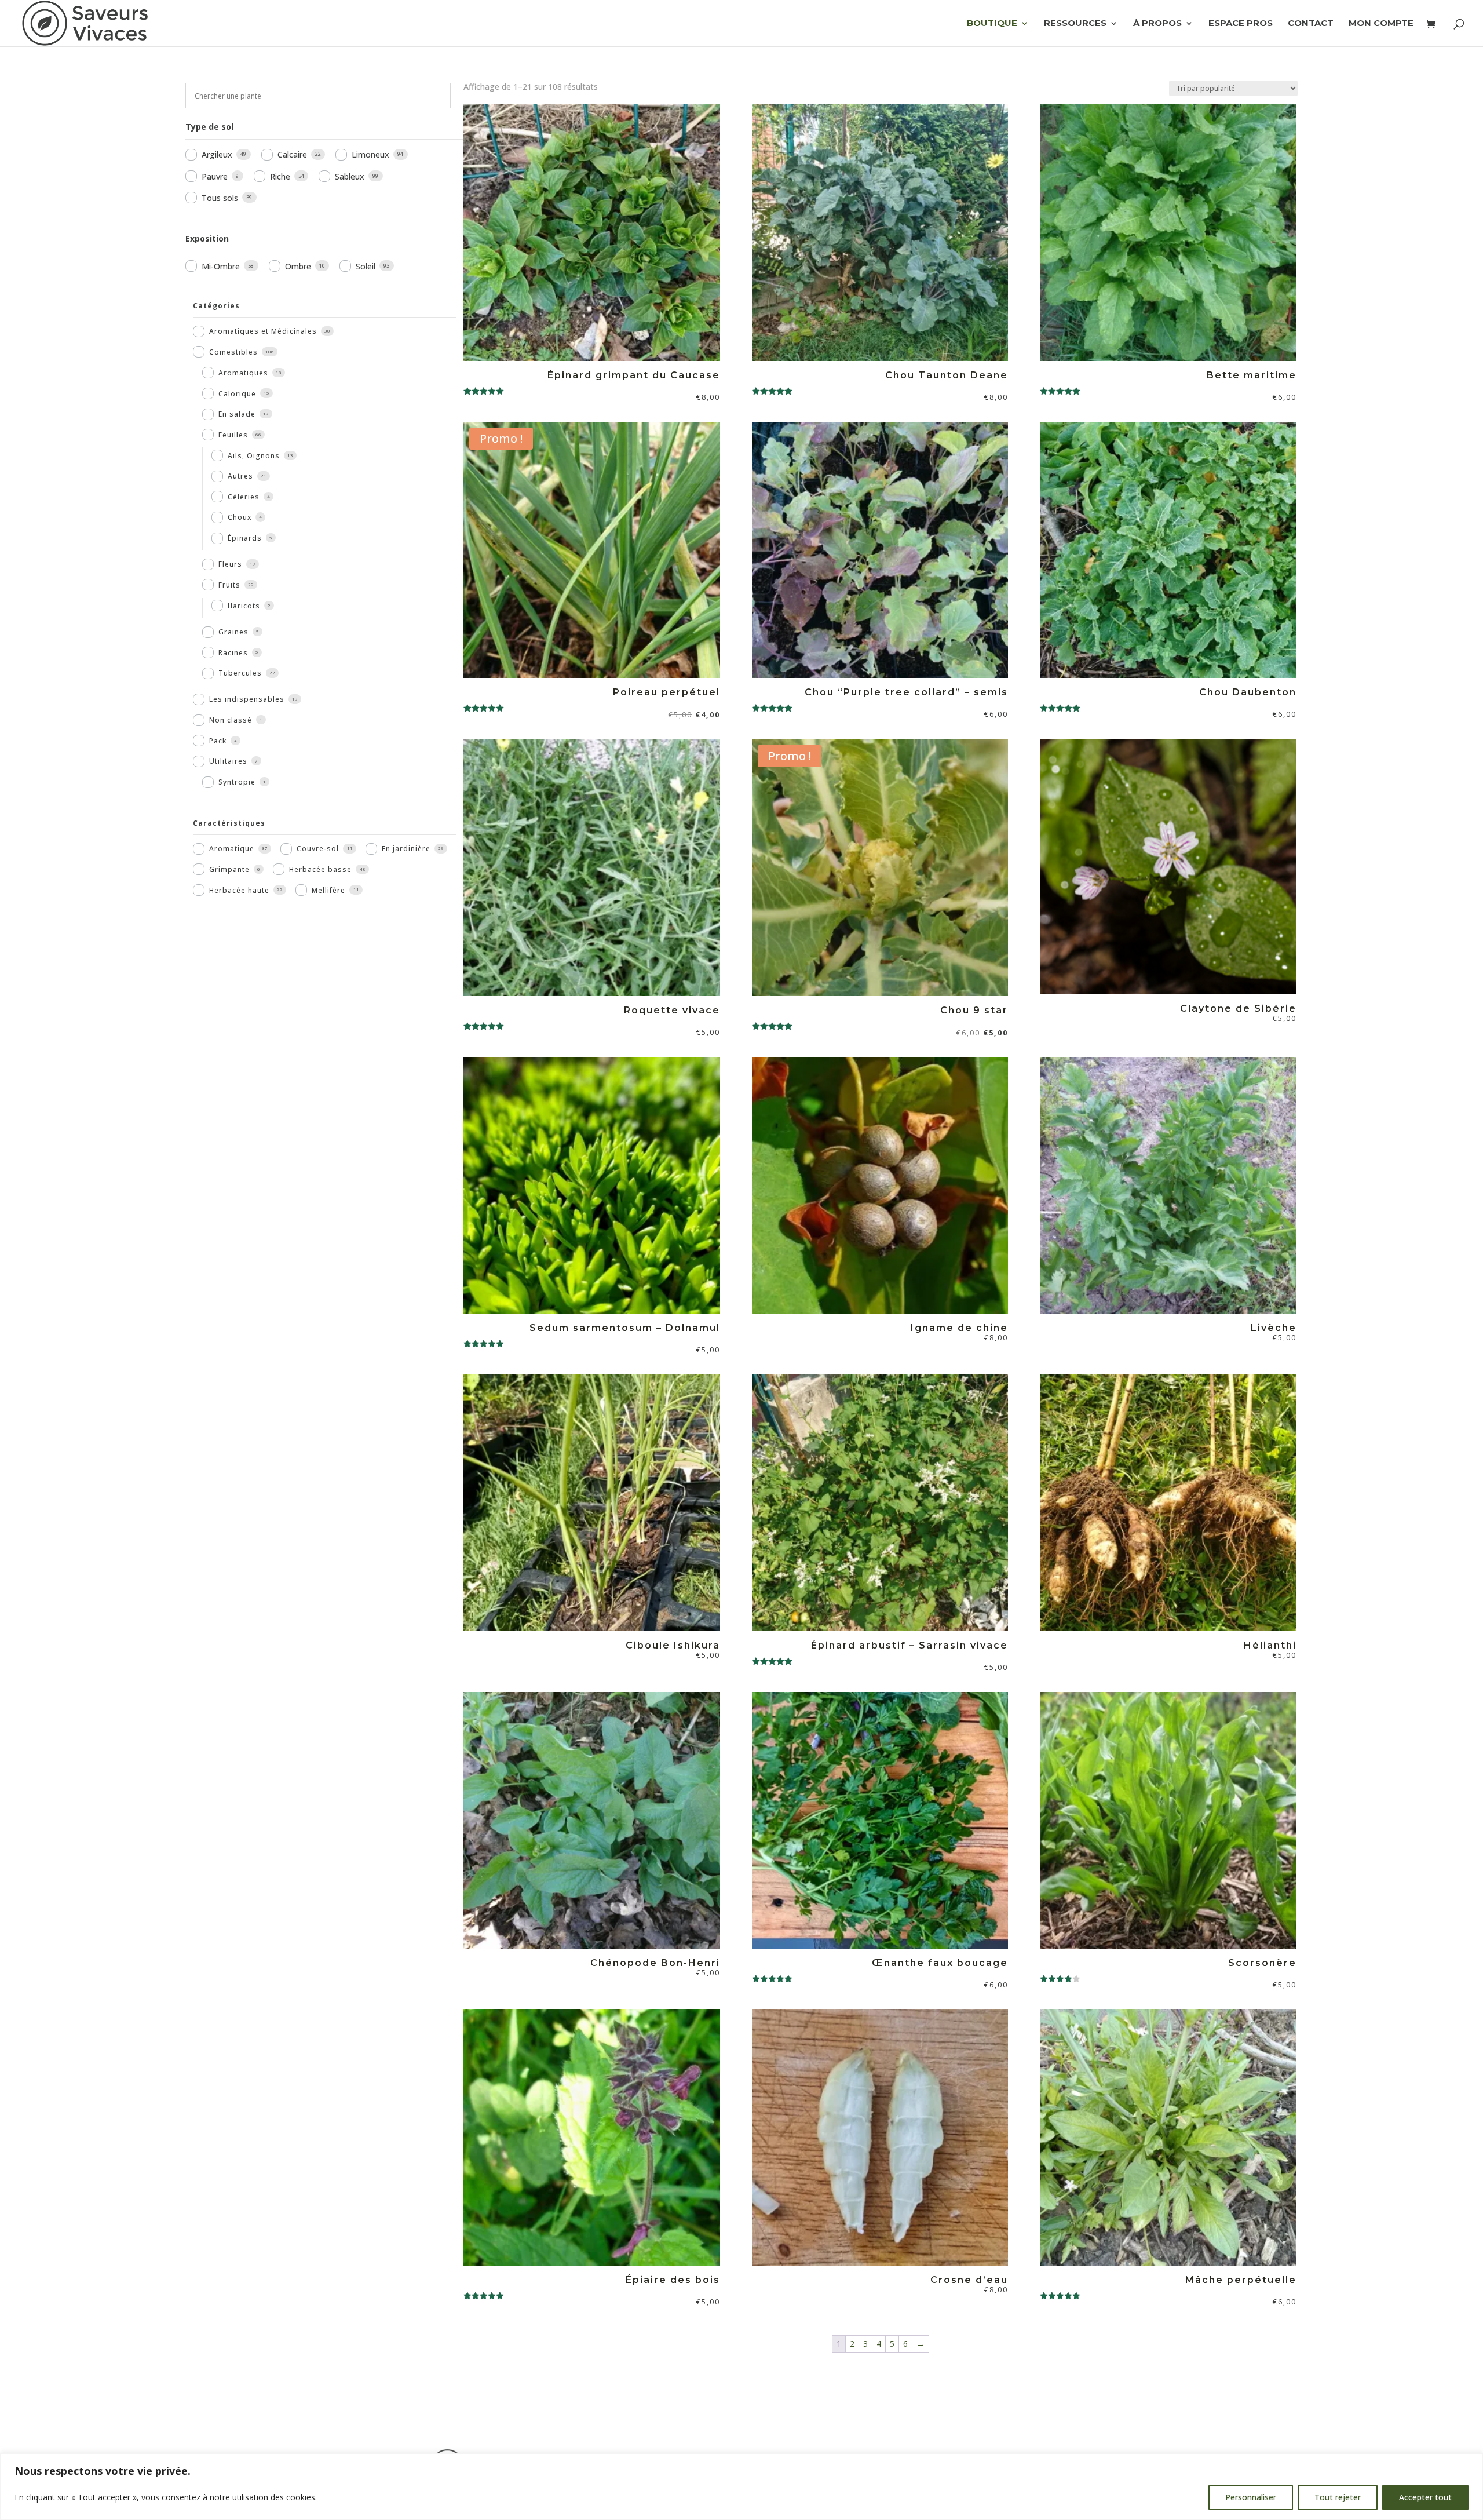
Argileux (217, 154)
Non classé (231, 720)
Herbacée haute (239, 890)
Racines (233, 653)
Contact (1311, 24)
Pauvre (215, 176)
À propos (1157, 24)
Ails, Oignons (254, 456)
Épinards (245, 538)
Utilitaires (228, 761)
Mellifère (328, 890)
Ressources (1075, 24)
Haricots (244, 606)
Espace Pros (1241, 24)
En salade (237, 414)
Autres (240, 476)
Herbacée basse (320, 869)
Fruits (229, 585)
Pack (218, 741)
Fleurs (230, 564)
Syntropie (237, 782)
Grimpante (229, 869)
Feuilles (233, 435)
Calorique (237, 394)
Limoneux (370, 154)
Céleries (244, 497)
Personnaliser (1251, 2497)
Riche (280, 176)
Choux (240, 517)
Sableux (350, 176)
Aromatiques (243, 373)
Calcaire (292, 154)
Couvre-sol (318, 849)
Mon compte (1381, 24)
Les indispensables (247, 699)
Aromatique (232, 849)
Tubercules (240, 673)
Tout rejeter (1338, 2497)
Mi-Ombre (221, 266)
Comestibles (233, 352)
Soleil (366, 266)
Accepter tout (1425, 2497)
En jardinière (406, 849)
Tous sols (220, 198)
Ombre (298, 266)
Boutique (992, 24)
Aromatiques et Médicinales (263, 331)
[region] (741, 2487)
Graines (233, 632)
